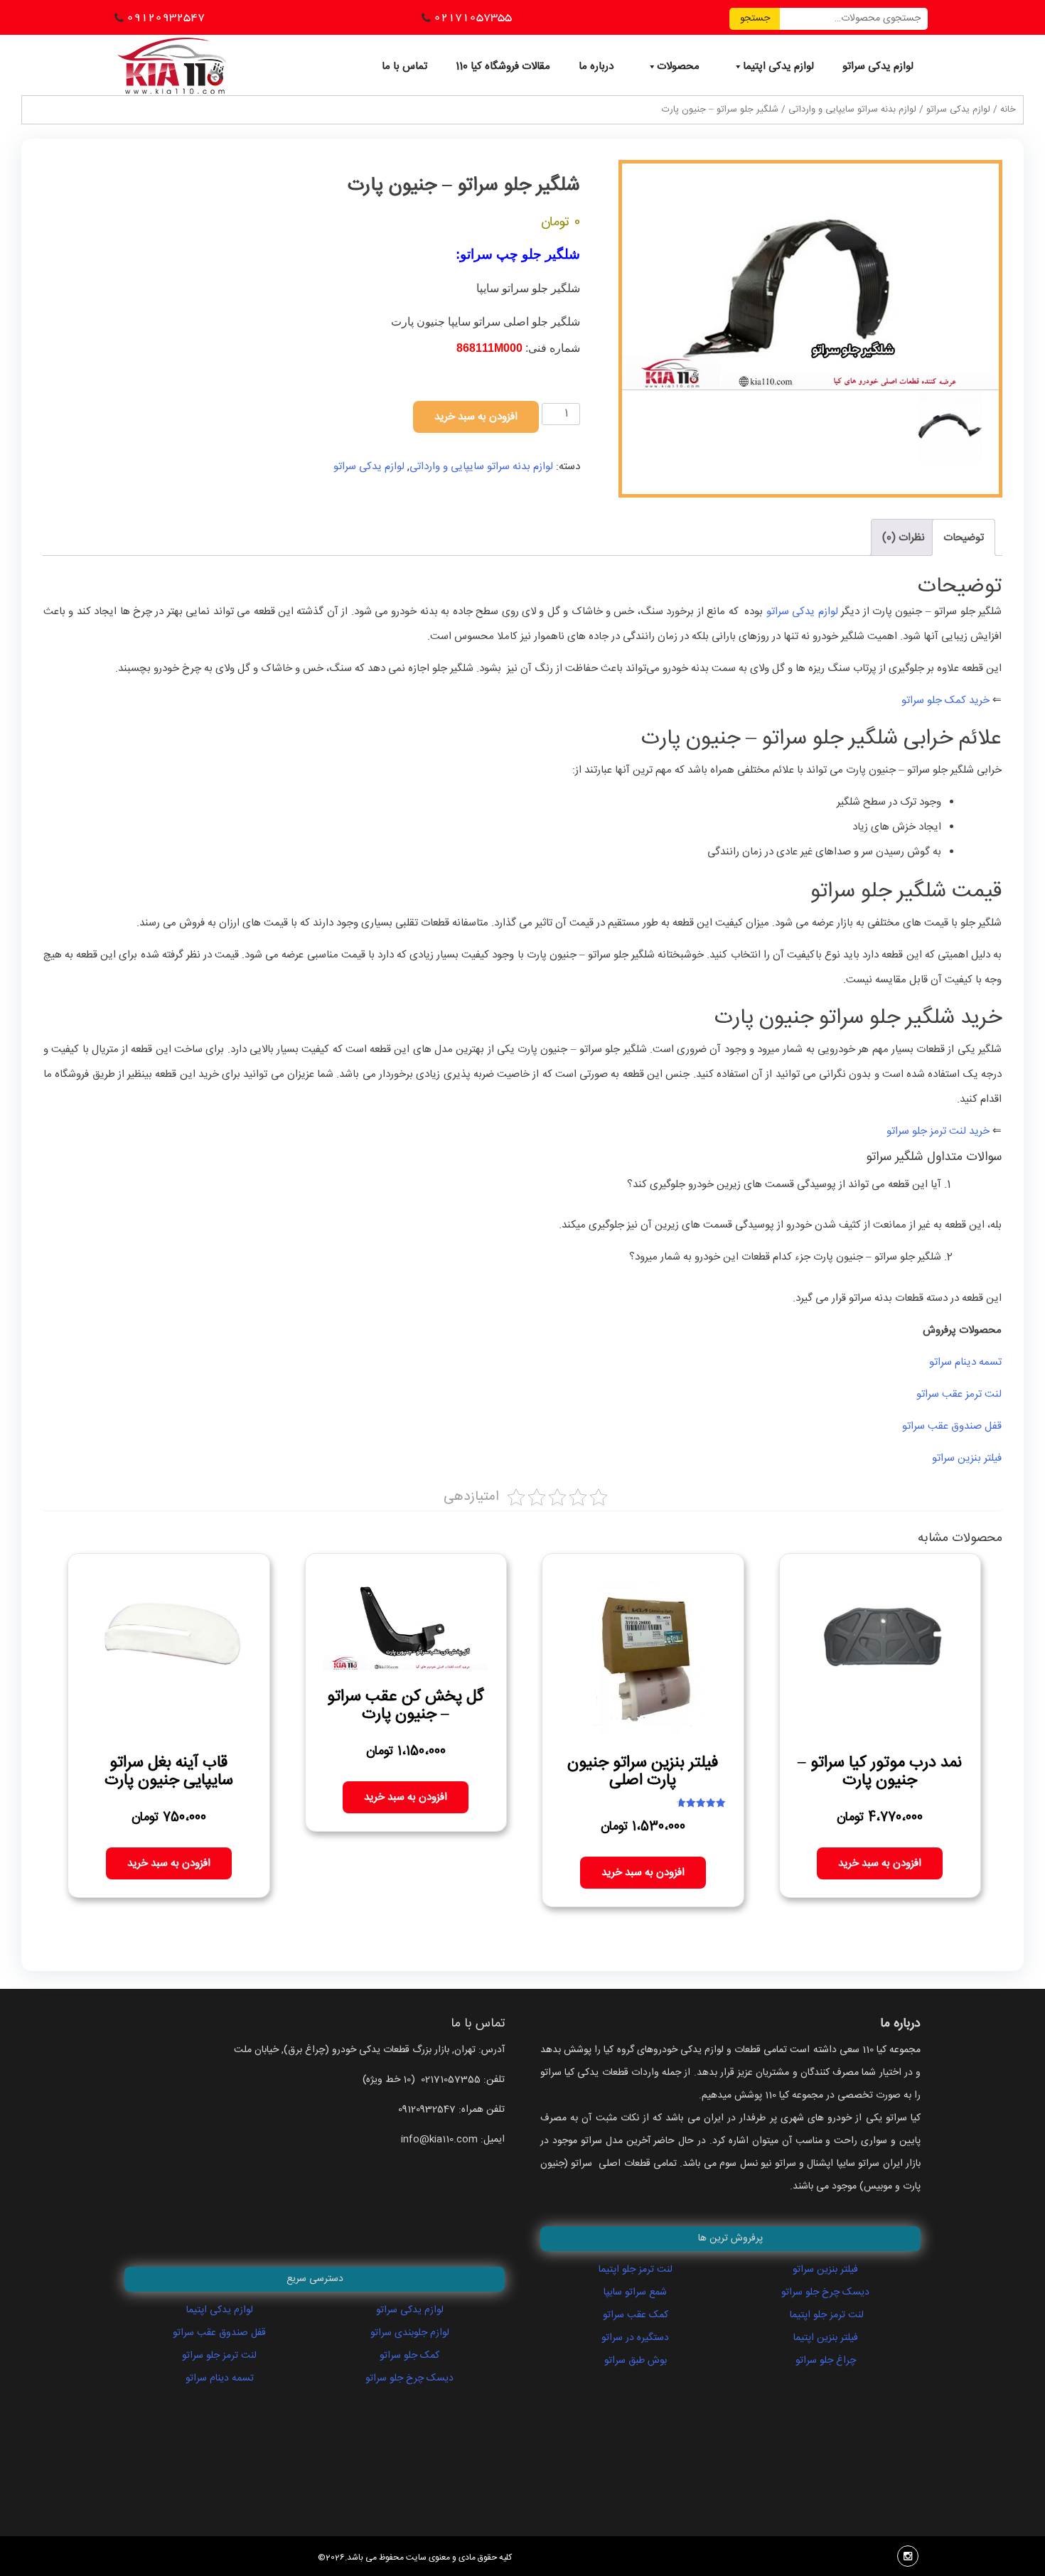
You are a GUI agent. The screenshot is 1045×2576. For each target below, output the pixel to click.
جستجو (755, 18)
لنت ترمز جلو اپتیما (636, 2270)
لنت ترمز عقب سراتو (958, 1394)
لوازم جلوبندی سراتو (410, 2333)
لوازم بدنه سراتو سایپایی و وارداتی (852, 110)
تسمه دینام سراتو (964, 1362)
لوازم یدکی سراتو (878, 66)
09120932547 (166, 17)
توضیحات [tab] (964, 538)
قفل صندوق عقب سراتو (950, 1426)
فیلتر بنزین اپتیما (826, 2338)
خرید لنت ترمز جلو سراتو (938, 1131)
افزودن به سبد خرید (476, 417)
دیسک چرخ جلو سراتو (409, 2378)
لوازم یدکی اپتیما (778, 66)
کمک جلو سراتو (409, 2356)
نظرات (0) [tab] (904, 538)
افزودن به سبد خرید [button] (880, 1863)
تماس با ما (404, 66)
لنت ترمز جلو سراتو (219, 2356)
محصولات (678, 66)
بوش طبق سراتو (636, 2361)
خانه (1008, 110)
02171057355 (473, 17)
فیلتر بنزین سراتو (965, 1458)
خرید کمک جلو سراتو (944, 701)
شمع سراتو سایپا (635, 2292)
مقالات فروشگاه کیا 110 (503, 66)
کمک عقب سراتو (636, 2315)
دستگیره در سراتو (635, 2338)
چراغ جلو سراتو (826, 2361)
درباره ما (596, 66)
